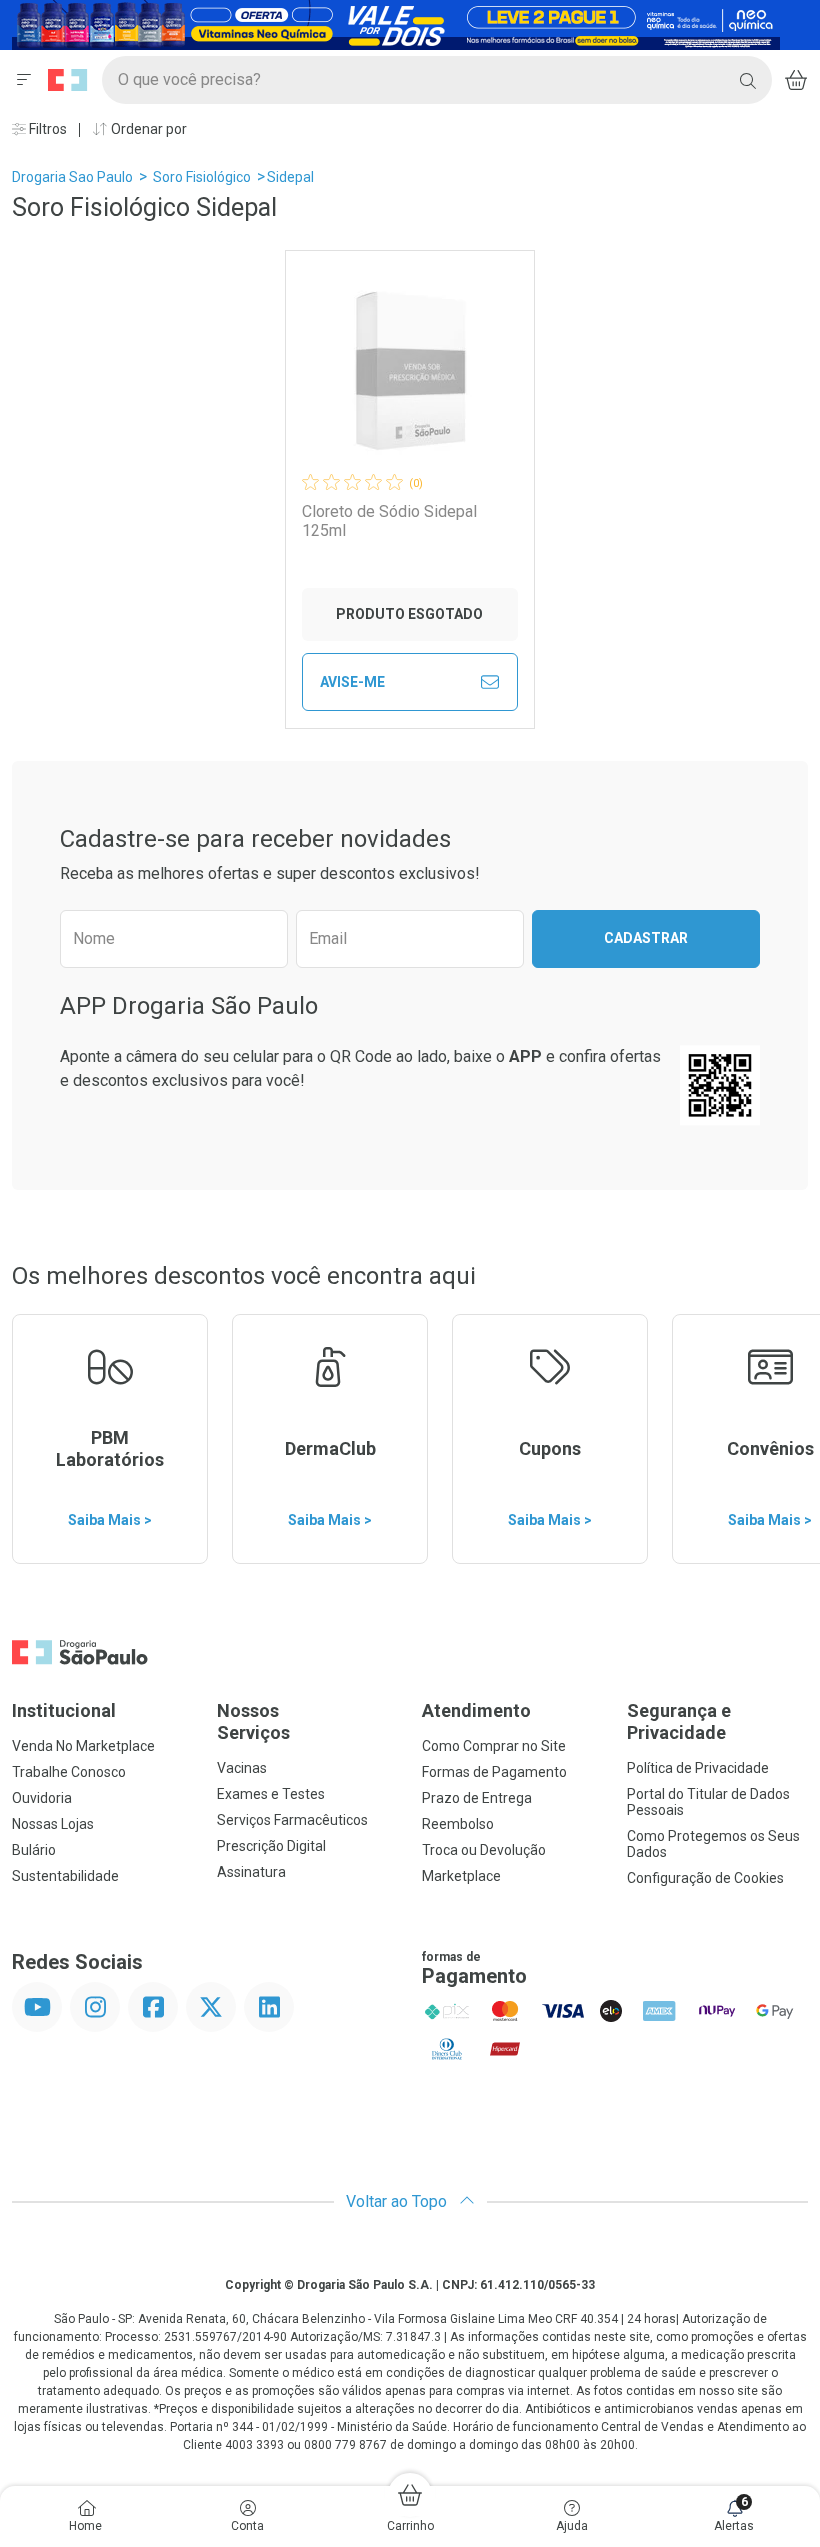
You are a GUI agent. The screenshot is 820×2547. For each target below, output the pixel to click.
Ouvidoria (42, 1798)
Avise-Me (352, 682)
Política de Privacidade (698, 1768)
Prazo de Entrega (477, 1798)
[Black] (396, 23)
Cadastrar (646, 938)
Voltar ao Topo (398, 2201)
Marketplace (461, 1876)
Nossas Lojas (53, 1824)
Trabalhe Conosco (69, 1772)
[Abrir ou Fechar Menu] (24, 80)
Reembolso (458, 1824)
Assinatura (251, 1872)
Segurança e (679, 1721)
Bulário (34, 1850)
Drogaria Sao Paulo (72, 177)
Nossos (253, 1721)
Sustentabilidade (65, 1876)
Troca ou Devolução (484, 1850)
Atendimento (476, 1710)
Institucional (64, 1710)
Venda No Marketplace (83, 1746)
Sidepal (290, 177)
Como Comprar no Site (494, 1746)
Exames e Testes (271, 1794)
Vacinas (242, 1768)
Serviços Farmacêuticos (292, 1820)
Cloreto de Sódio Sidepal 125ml (389, 521)
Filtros (46, 129)
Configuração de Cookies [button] (705, 1878)
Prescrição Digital (271, 1846)
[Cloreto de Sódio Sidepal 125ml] (410, 371)
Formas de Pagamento (494, 1772)
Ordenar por (147, 129)
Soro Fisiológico (202, 177)
